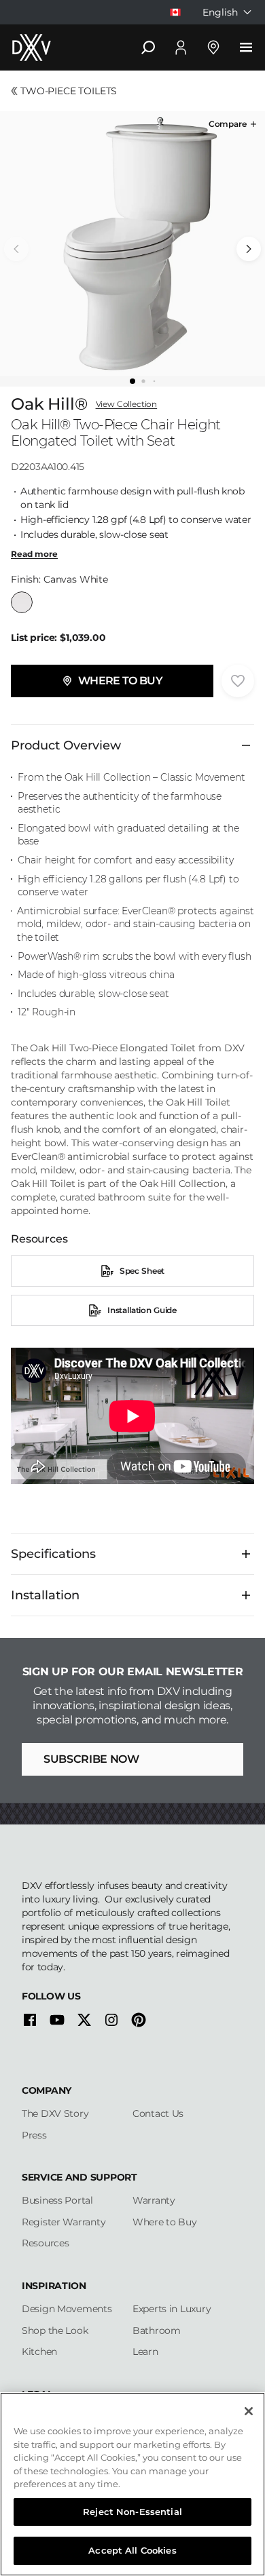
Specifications (53, 1554)
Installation (45, 1595)
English (220, 12)
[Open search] (148, 47)
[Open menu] (246, 47)
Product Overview (66, 745)
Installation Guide (142, 1310)
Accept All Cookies (132, 2550)
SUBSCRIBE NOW (91, 1759)
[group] (132, 243)
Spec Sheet (142, 1271)
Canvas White (22, 602)
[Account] (181, 47)
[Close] (249, 2411)
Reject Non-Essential (132, 2512)
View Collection (127, 404)
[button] (234, 124)
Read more (34, 554)
